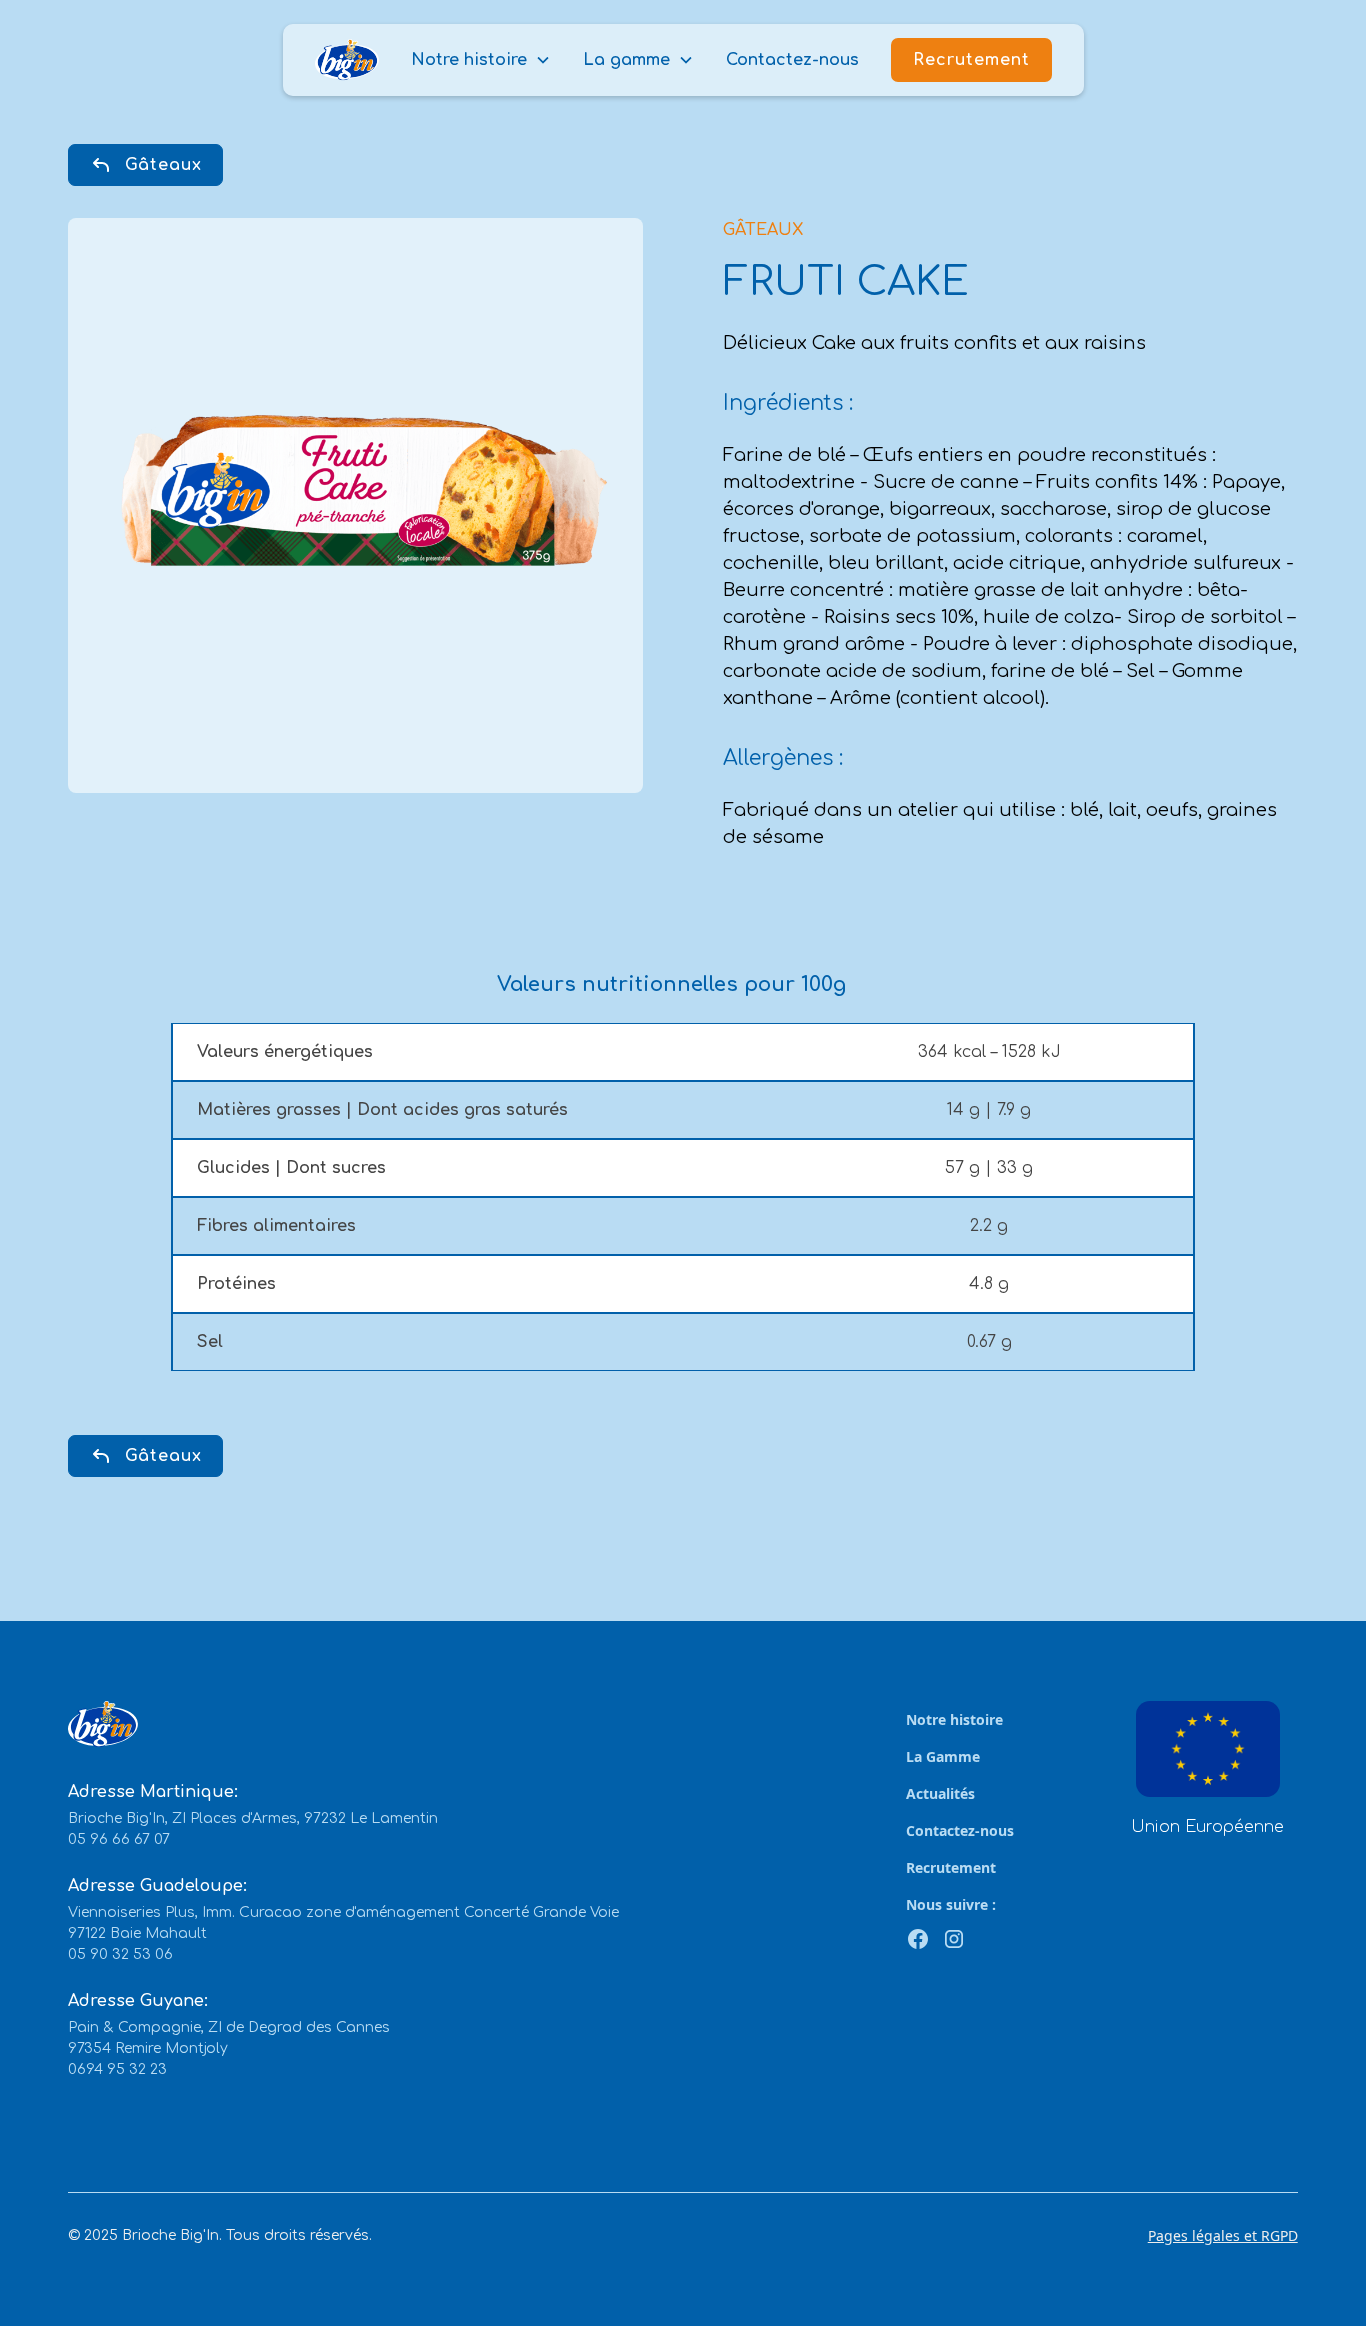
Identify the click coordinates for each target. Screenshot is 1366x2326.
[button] (481, 60)
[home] (347, 60)
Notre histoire (954, 1719)
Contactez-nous (792, 60)
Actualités (940, 1793)
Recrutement (971, 60)
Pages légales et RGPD (1223, 2235)
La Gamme (943, 1756)
